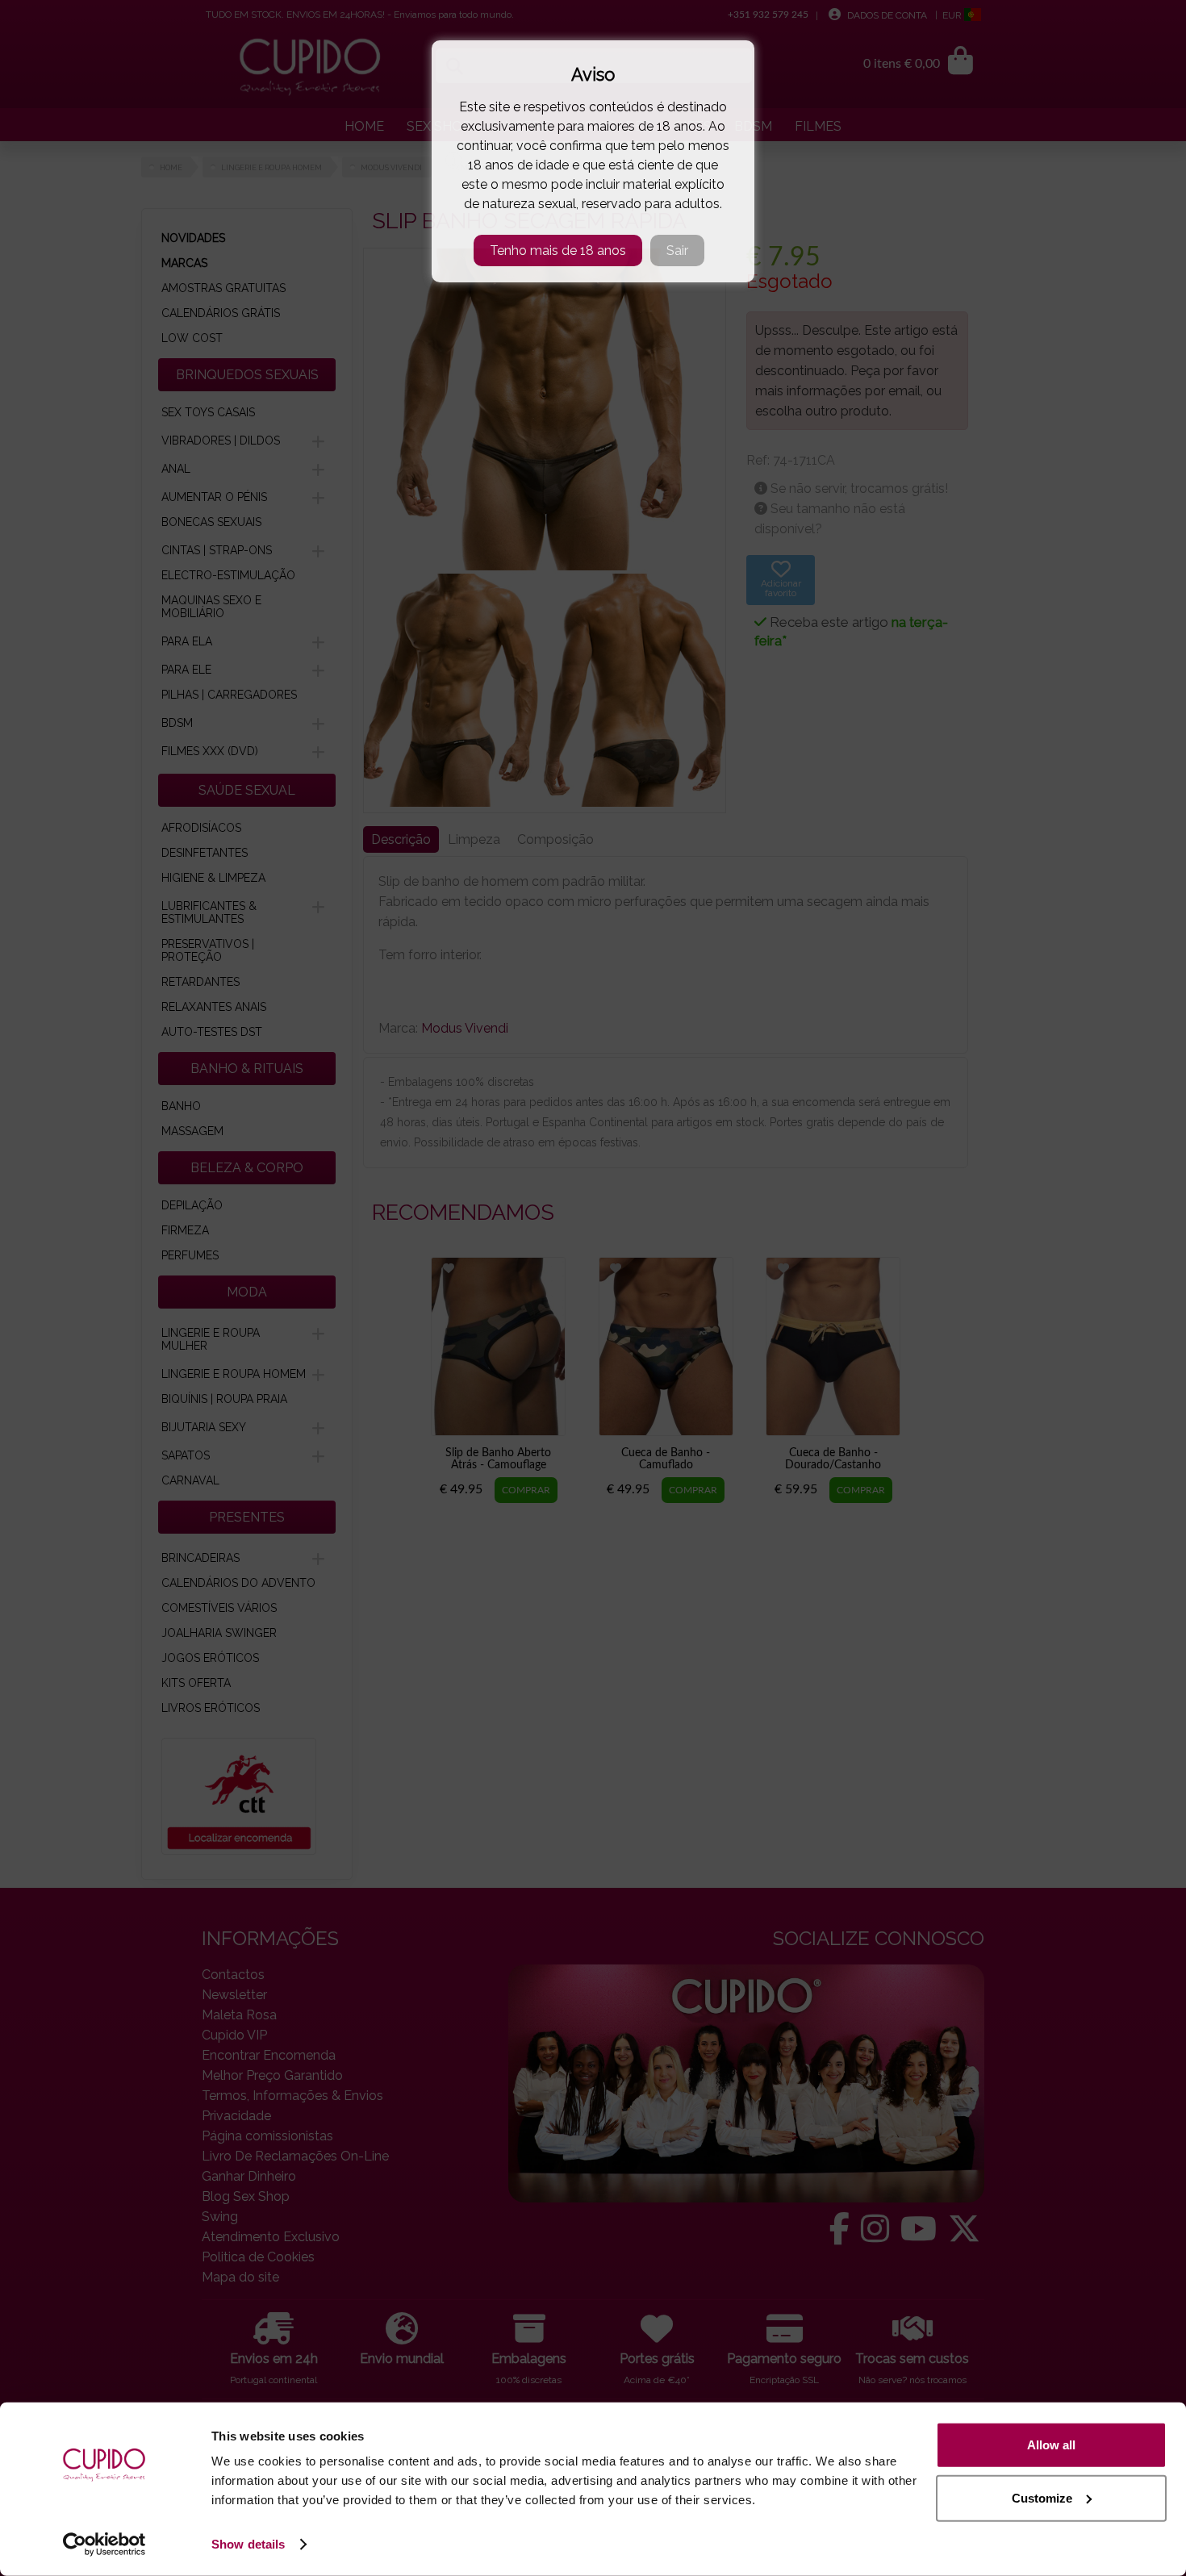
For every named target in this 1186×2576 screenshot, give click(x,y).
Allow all (1051, 2445)
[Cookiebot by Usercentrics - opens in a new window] (104, 2545)
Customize (1042, 2497)
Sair (677, 251)
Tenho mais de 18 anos (558, 251)
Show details (248, 2544)
